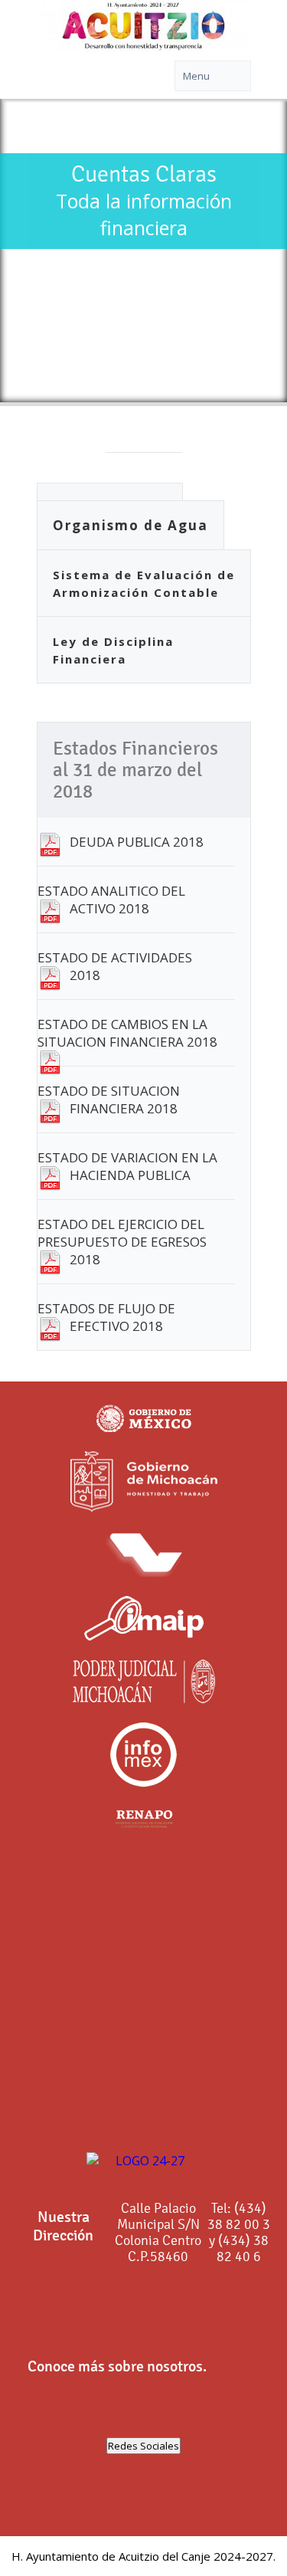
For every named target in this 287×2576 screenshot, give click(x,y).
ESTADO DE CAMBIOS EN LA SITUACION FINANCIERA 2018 (127, 1033)
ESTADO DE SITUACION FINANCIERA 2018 (109, 1100)
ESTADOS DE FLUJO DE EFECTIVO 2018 (106, 1317)
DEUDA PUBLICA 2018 (137, 842)
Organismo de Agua (130, 525)
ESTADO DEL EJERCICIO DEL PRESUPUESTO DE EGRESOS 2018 (122, 1242)
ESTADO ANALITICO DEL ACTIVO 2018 (111, 900)
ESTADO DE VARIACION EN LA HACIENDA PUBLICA (127, 1166)
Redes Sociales (143, 2446)
